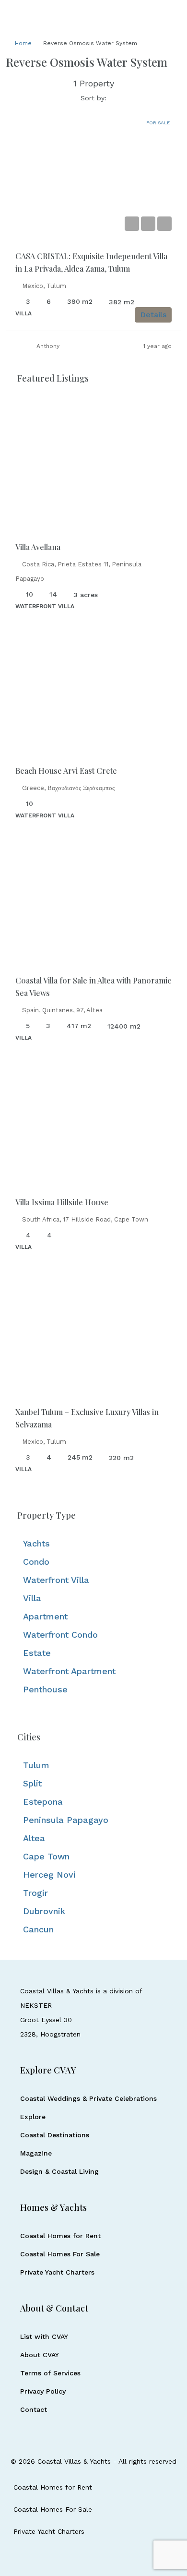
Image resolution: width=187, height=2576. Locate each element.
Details (153, 315)
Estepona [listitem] (43, 1802)
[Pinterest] (119, 2557)
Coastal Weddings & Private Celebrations (88, 2098)
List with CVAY (44, 2336)
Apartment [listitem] (45, 1616)
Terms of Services (50, 2373)
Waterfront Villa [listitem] (56, 1580)
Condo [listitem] (36, 1562)
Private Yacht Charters (57, 2272)
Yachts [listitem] (36, 1543)
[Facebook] (68, 2557)
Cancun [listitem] (38, 1929)
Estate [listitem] (37, 1653)
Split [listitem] (32, 1783)
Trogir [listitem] (35, 1893)
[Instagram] (85, 2557)
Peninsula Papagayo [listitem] (66, 1820)
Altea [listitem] (34, 1838)
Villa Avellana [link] (38, 547)
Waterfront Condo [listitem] (60, 1635)
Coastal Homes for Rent (60, 2236)
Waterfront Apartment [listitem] (69, 1671)
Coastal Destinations (55, 2135)
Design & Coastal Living (59, 2171)
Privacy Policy (43, 2391)
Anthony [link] (48, 346)
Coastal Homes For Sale (60, 2254)
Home (23, 43)
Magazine (36, 2153)
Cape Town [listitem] (46, 1856)
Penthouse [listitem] (45, 1689)
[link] (93, 175)
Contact (34, 2409)
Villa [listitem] (32, 1598)
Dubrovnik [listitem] (44, 1911)
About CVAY (40, 2355)
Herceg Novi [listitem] (49, 1875)
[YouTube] (102, 2557)
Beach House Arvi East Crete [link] (66, 771)
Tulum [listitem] (36, 1765)
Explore (33, 2117)
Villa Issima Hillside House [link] (62, 1202)
